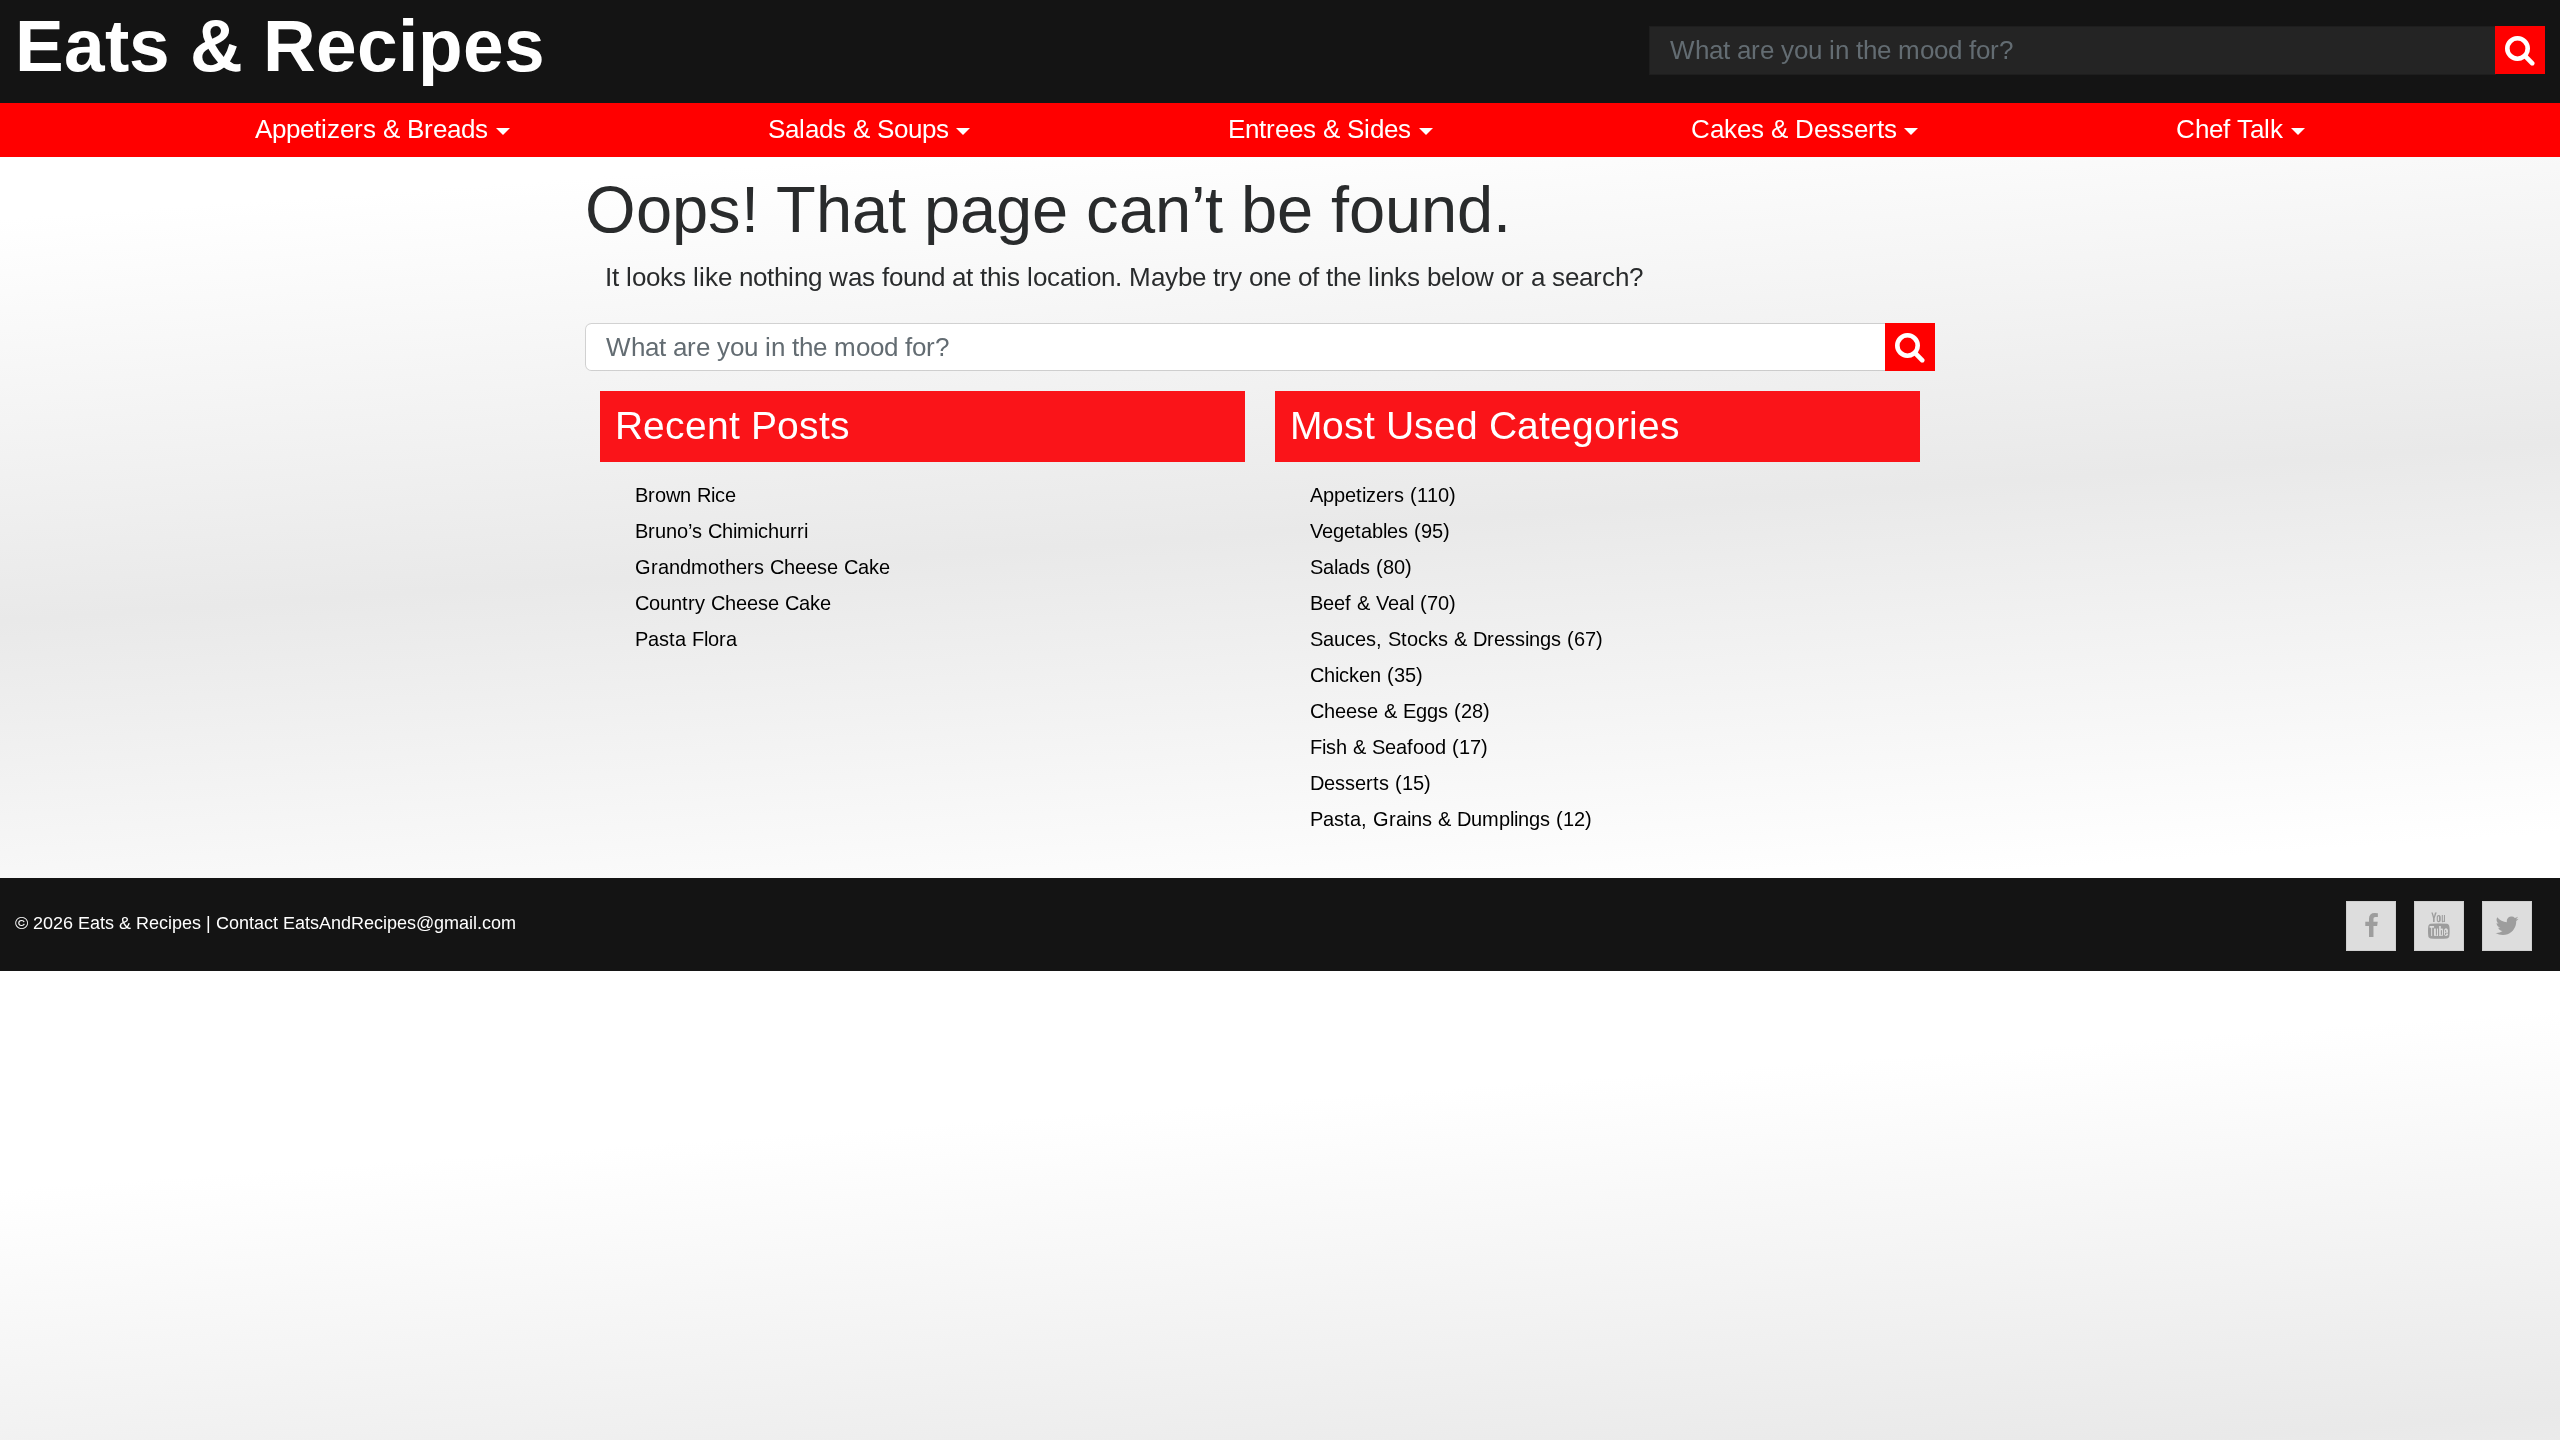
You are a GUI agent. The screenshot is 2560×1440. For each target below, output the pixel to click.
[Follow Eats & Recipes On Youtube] (2439, 926)
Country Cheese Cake (733, 603)
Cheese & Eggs (1379, 711)
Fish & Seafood (1378, 747)
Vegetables (1359, 531)
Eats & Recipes (280, 45)
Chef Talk (2229, 129)
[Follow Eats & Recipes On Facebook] (2371, 926)
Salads (1340, 567)
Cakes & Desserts (1794, 129)
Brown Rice (685, 495)
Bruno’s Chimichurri (721, 531)
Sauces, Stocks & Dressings (1435, 639)
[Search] (2520, 50)
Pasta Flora (686, 639)
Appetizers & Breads (371, 129)
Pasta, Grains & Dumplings (1430, 819)
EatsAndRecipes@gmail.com (399, 923)
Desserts (1349, 783)
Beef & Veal (1362, 603)
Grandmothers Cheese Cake (762, 567)
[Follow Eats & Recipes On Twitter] (2507, 926)
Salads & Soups (858, 129)
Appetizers (1357, 495)
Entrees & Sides (1319, 129)
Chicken (1345, 675)
